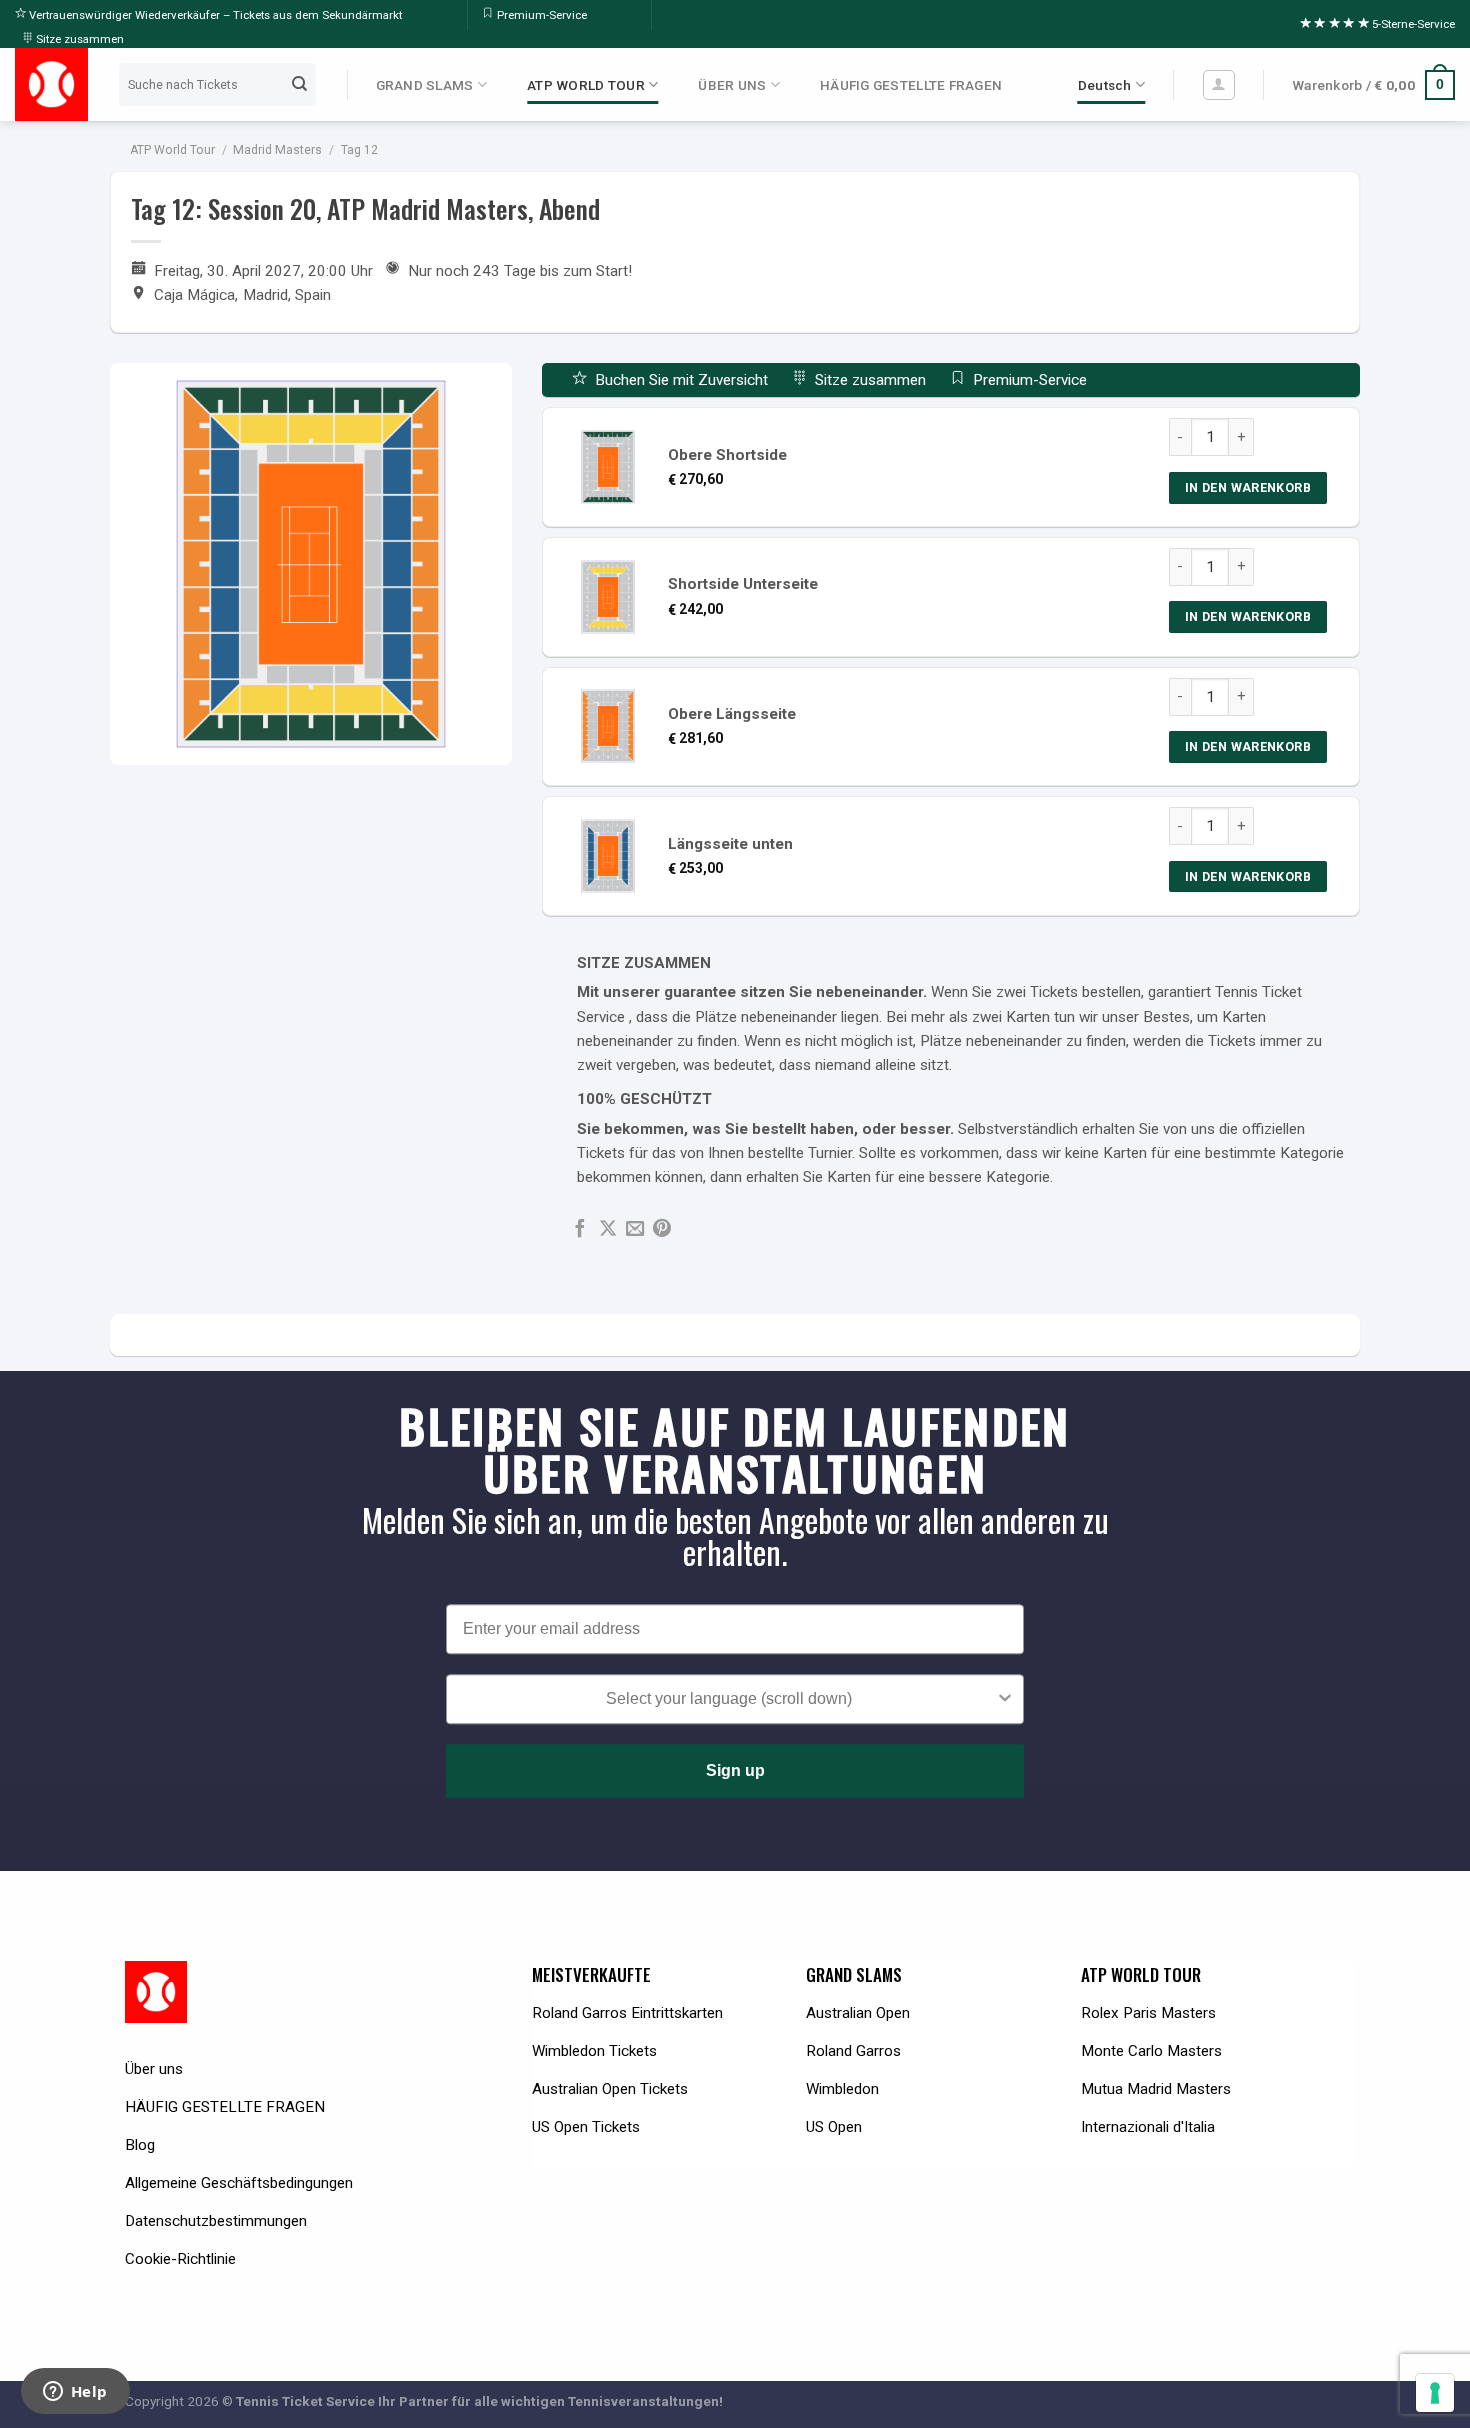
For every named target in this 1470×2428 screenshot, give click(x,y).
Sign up (735, 1771)
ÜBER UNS (732, 85)
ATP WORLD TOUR (586, 85)
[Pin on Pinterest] (662, 1229)
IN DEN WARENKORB (1248, 487)
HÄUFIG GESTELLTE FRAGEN (911, 85)
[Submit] (299, 85)
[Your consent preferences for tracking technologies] (1435, 2393)
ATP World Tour (172, 150)
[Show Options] (1005, 1700)
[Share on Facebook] (580, 1229)
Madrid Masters (277, 150)
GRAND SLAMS (425, 85)
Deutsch (1105, 85)
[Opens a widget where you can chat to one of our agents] (75, 2393)
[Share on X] (608, 1229)
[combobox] (729, 1700)
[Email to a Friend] (635, 1229)
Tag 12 (359, 150)
